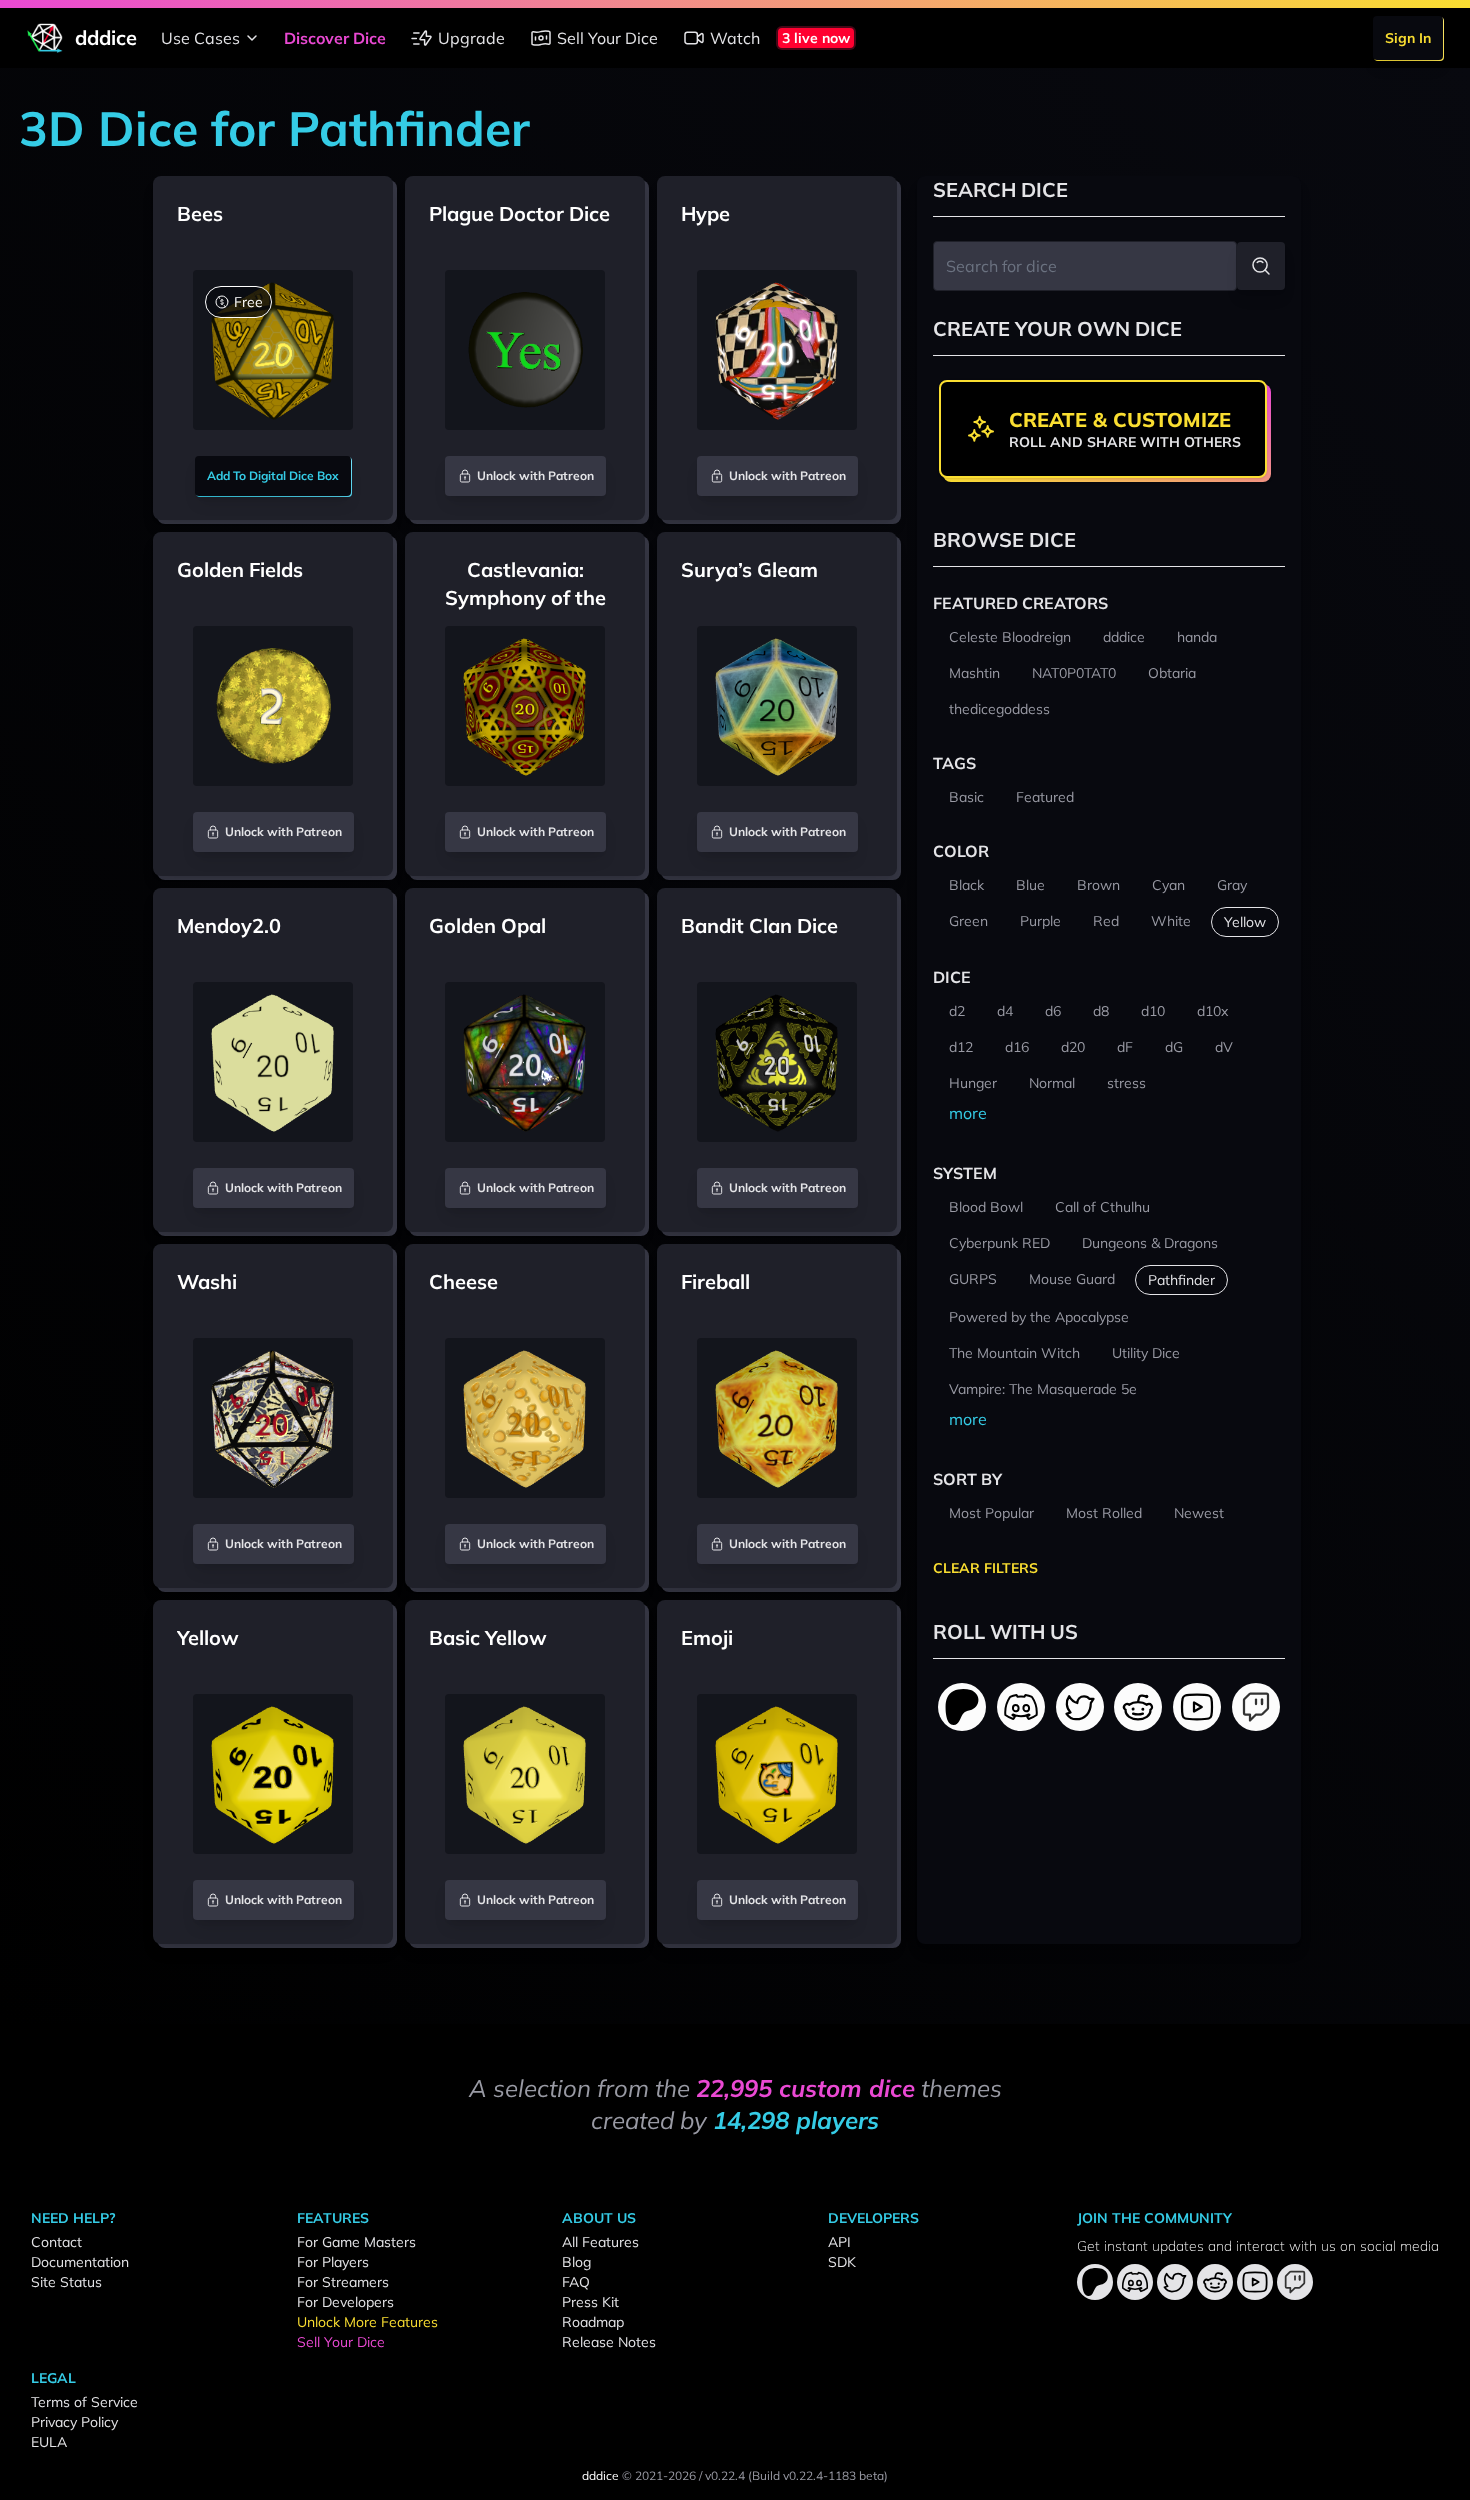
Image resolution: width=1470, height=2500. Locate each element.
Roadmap (593, 2322)
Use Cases (200, 38)
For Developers (345, 2302)
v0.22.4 (725, 2475)
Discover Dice (335, 38)
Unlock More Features (367, 2322)
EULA (49, 2442)
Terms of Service (84, 2402)
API (839, 2242)
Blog (576, 2262)
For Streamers (343, 2282)
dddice (600, 2475)
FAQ (576, 2282)
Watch (735, 38)
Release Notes (609, 2342)
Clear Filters (985, 1568)
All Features (600, 2242)
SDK (842, 2262)
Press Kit (590, 2302)
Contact (56, 2242)
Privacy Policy (74, 2422)
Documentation (80, 2262)
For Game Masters (356, 2242)
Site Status (66, 2282)
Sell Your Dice (607, 38)
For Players (333, 2262)
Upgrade (471, 38)
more (968, 1113)
